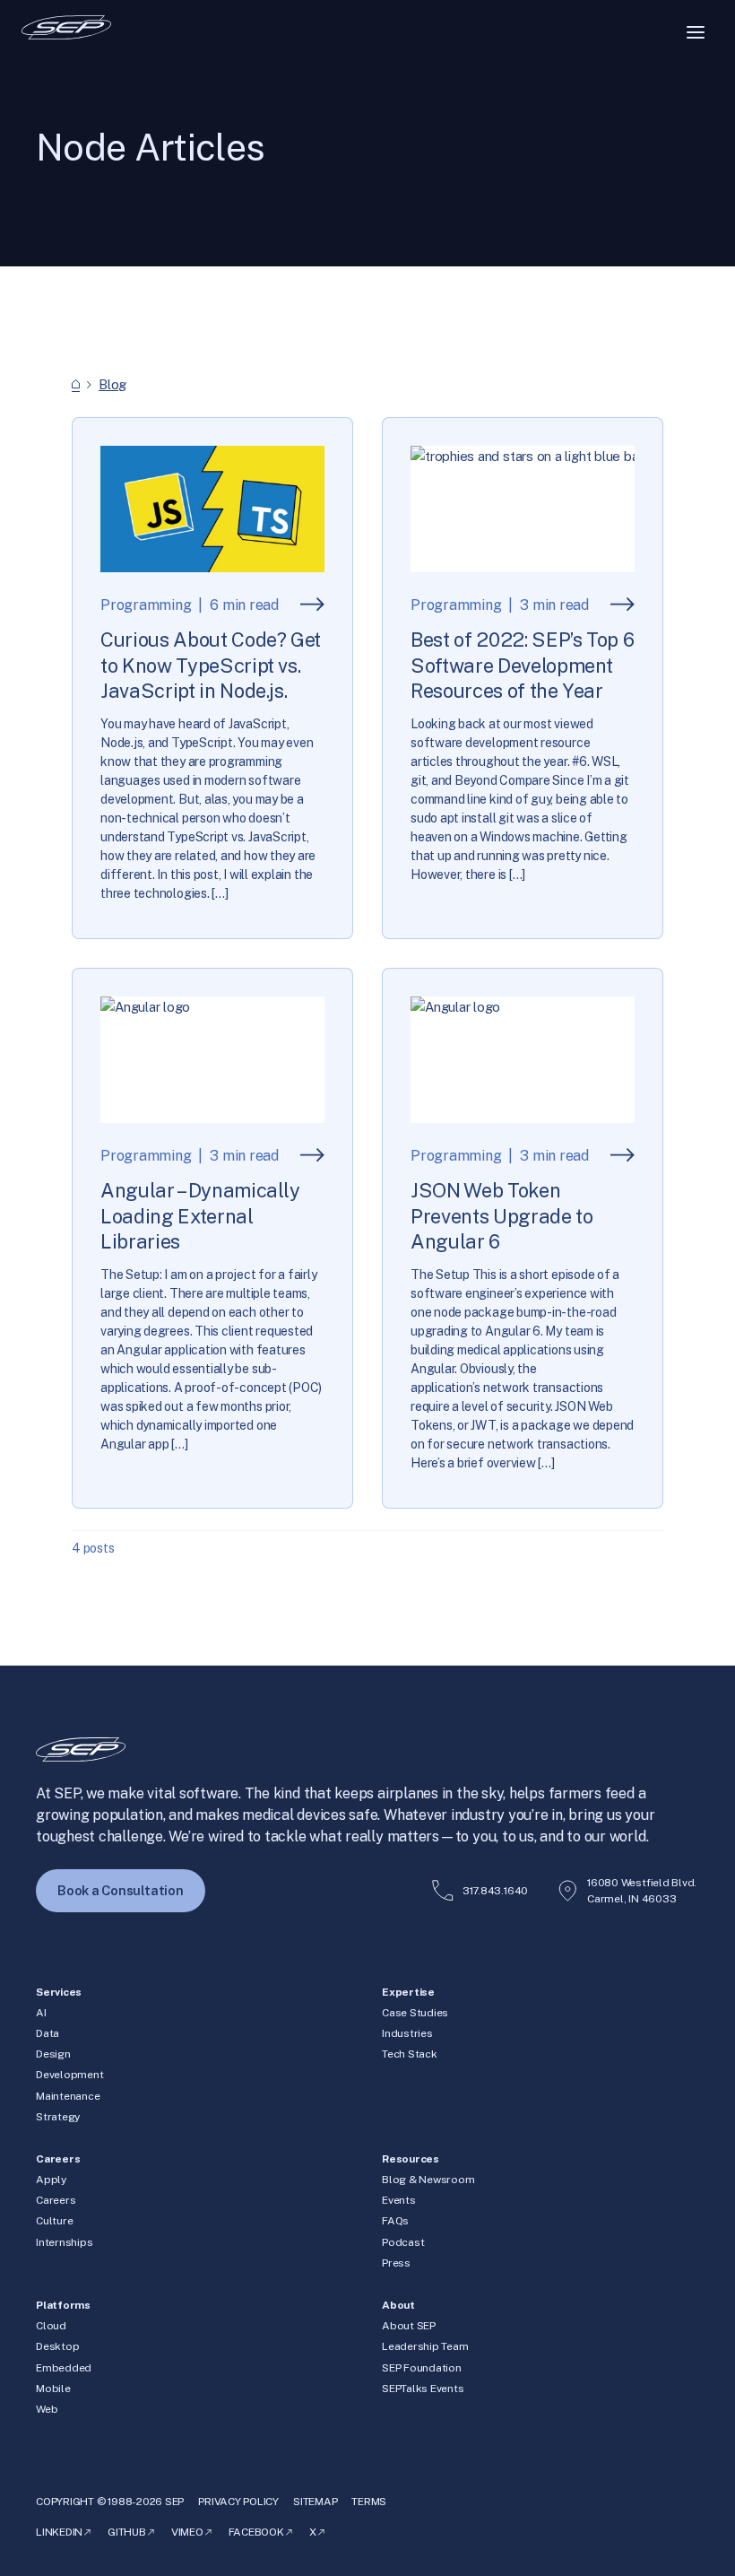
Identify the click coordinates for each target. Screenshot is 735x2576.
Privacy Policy (238, 2502)
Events (399, 2200)
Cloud (51, 2326)
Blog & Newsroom (428, 2180)
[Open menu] (696, 32)
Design (53, 2054)
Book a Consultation (121, 1890)
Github (127, 2532)
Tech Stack (410, 2054)
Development (69, 2075)
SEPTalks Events (423, 2389)
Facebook (256, 2532)
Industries (407, 2033)
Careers (56, 2200)
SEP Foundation (422, 2368)
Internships (64, 2242)
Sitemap (315, 2502)
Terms (369, 2502)
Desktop (57, 2346)
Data (48, 2033)
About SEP (409, 2326)
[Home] (76, 384)
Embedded (64, 2368)
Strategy (58, 2117)
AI (41, 2013)
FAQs (395, 2221)
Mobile (53, 2389)
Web (47, 2409)
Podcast (403, 2242)
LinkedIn (59, 2532)
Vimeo (187, 2532)
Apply (51, 2180)
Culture (54, 2221)
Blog (112, 384)
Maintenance (68, 2096)
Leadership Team (425, 2346)
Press (396, 2263)
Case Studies (415, 2013)
